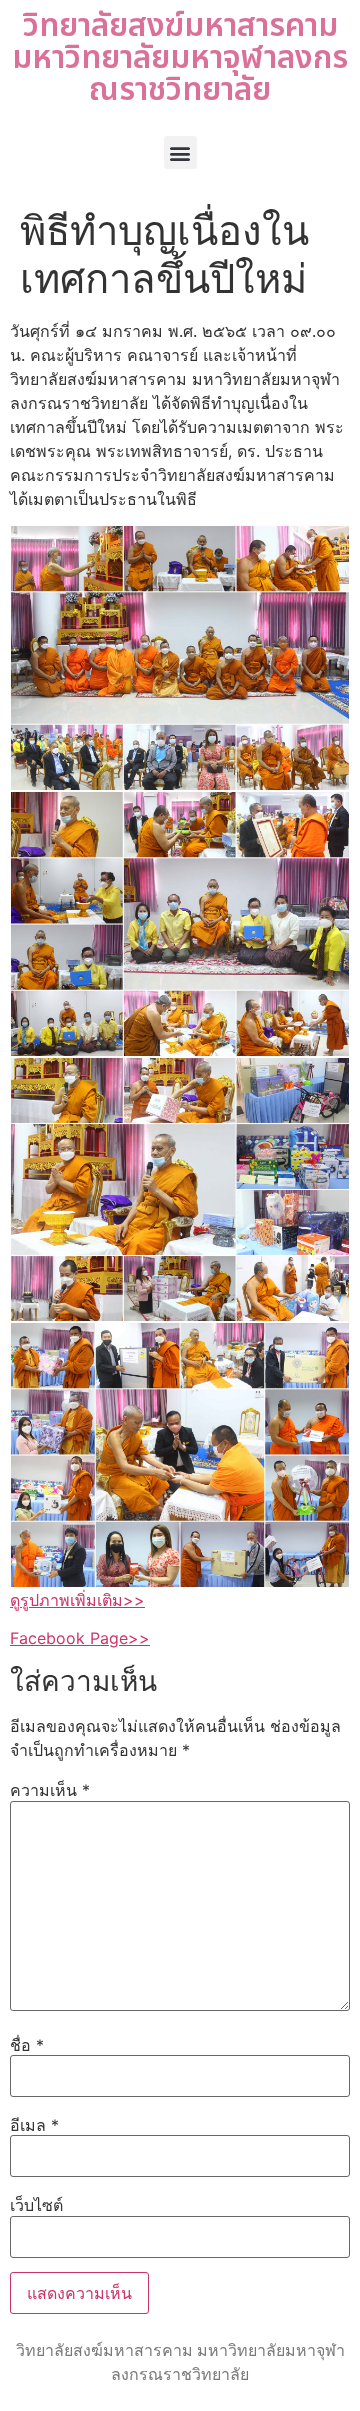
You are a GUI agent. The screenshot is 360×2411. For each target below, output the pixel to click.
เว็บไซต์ (36, 2205)
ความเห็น (50, 1790)
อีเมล (34, 2125)
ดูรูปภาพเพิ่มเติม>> (77, 1600)
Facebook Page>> (80, 1638)
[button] (180, 152)
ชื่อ (27, 2045)
